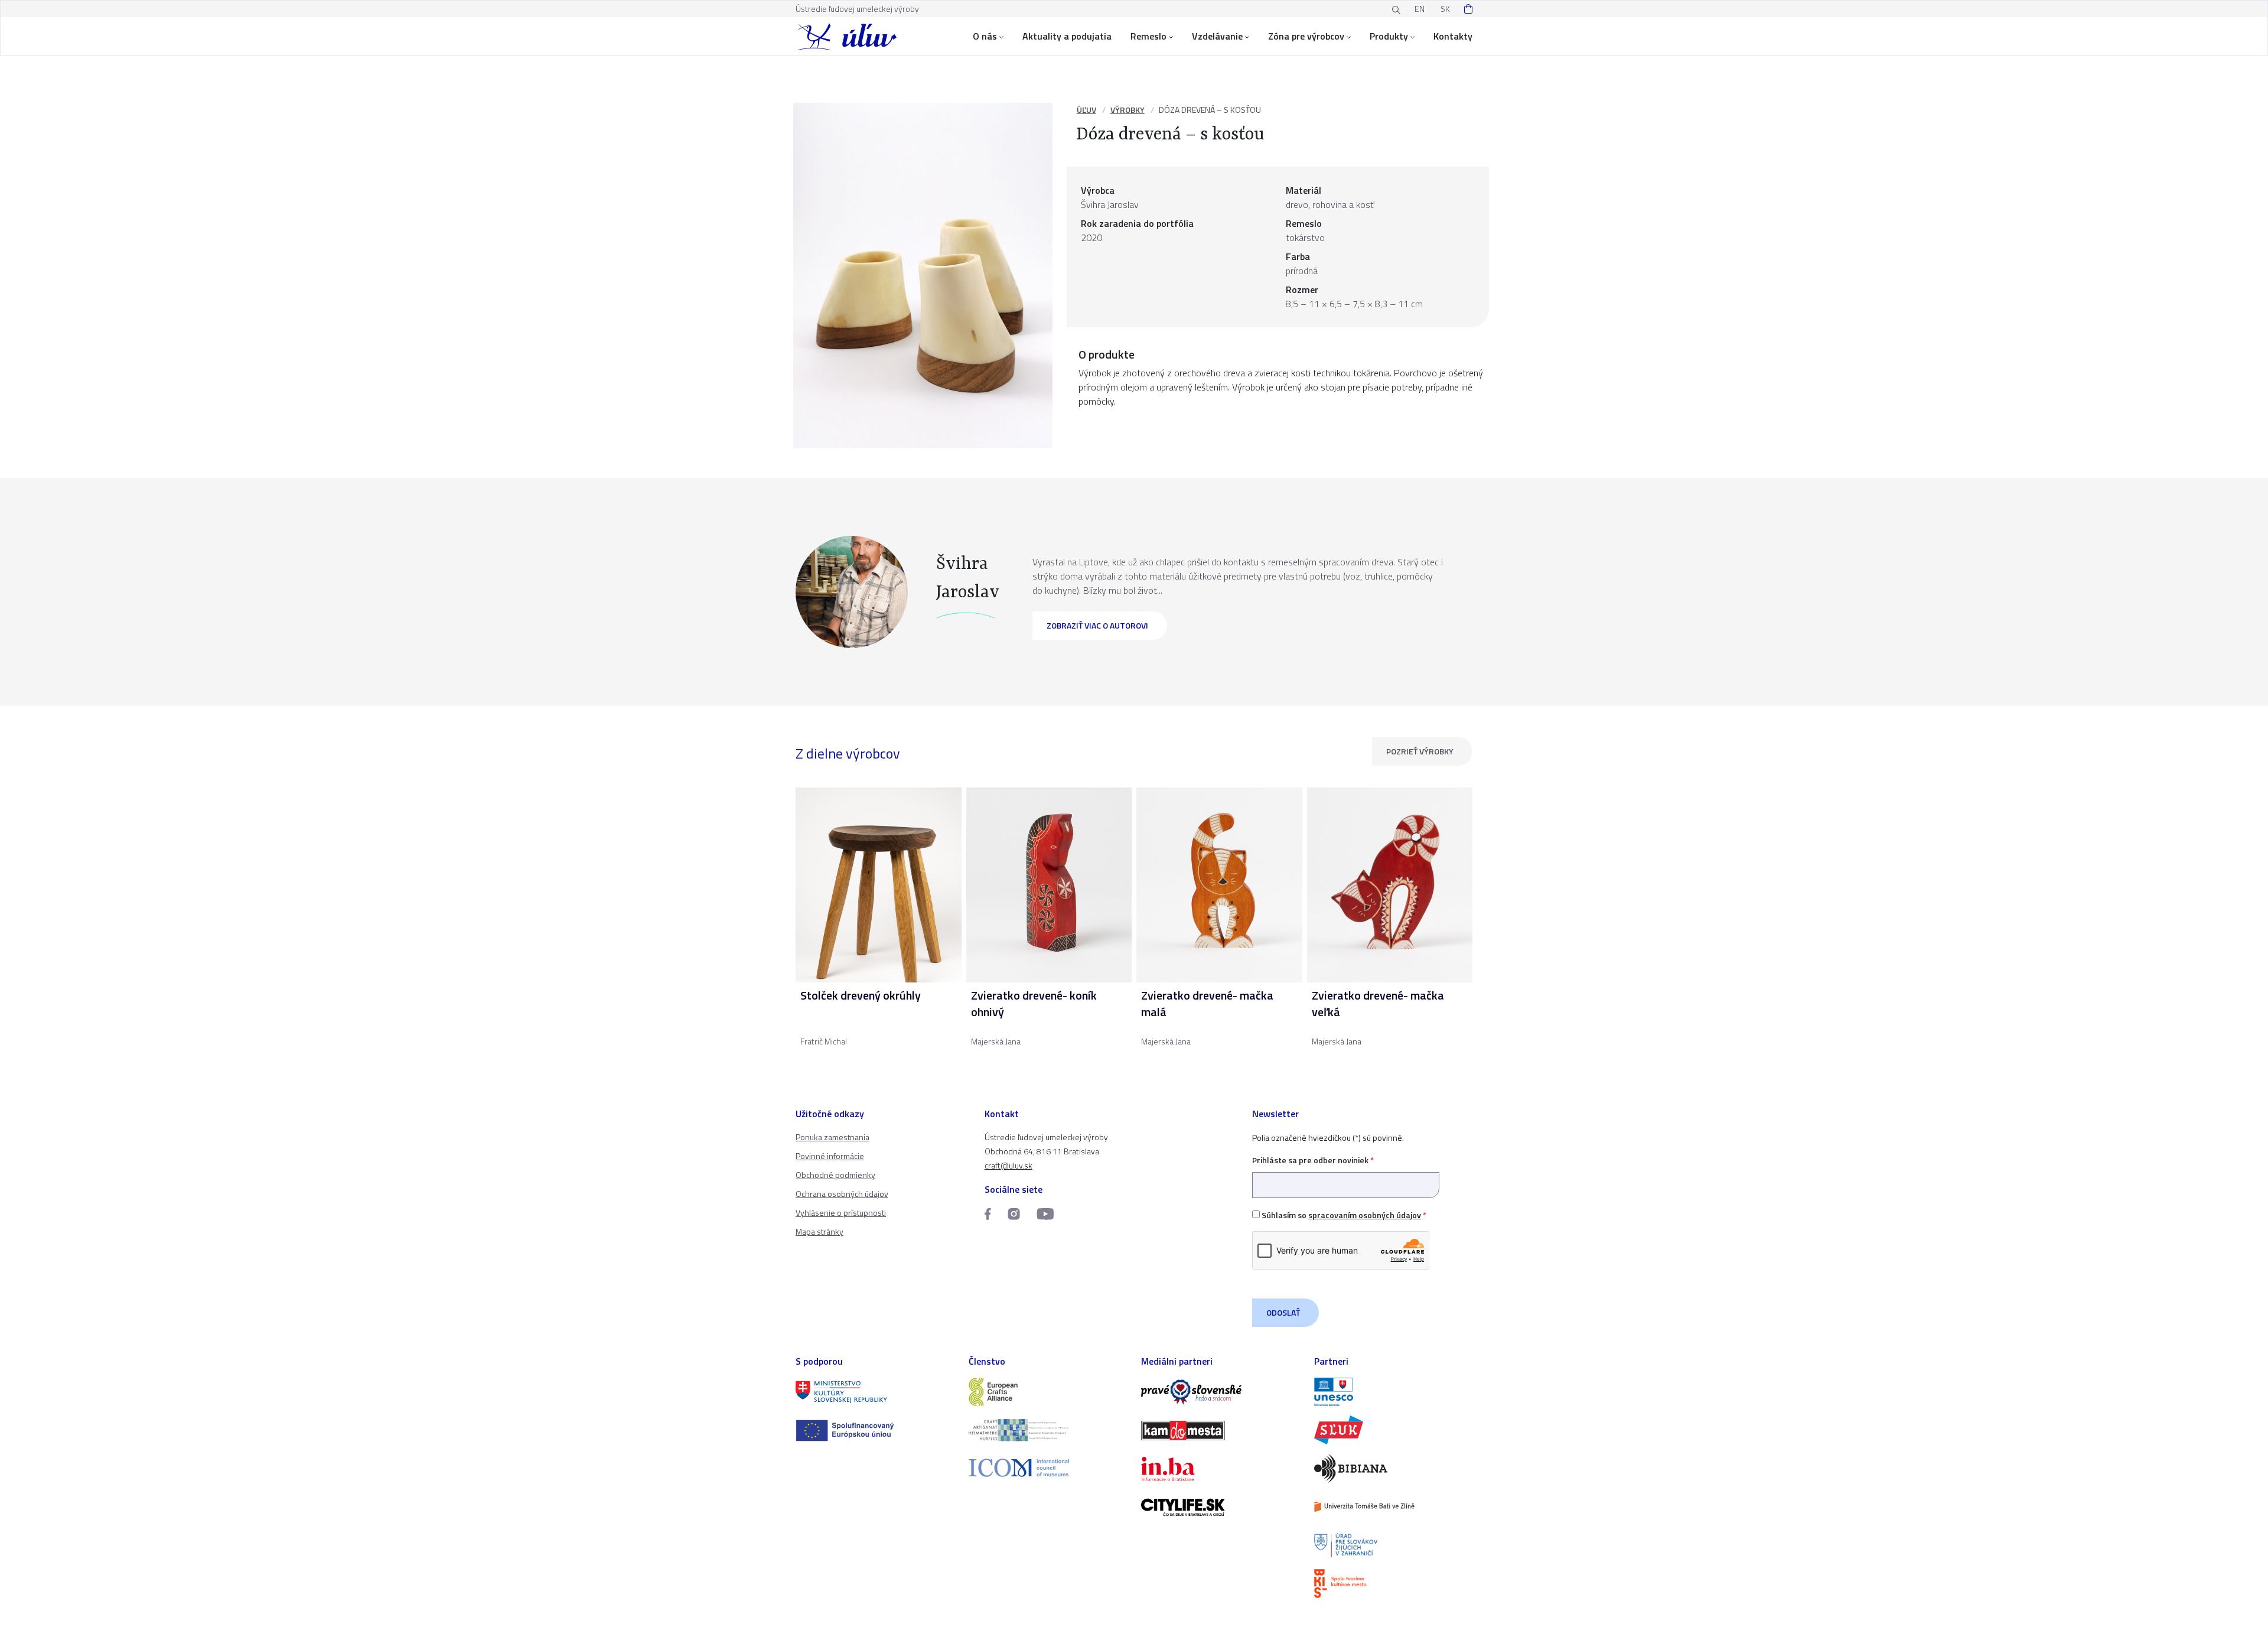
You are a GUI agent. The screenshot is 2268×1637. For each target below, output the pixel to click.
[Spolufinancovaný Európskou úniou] (875, 1431)
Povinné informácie (830, 1156)
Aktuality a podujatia (1067, 36)
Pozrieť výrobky (1420, 751)
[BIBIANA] (1394, 1468)
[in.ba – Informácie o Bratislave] (1221, 1469)
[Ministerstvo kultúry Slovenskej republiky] (875, 1392)
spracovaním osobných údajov (1365, 1215)
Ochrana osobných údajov (842, 1194)
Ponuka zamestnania (832, 1137)
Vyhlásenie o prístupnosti (841, 1213)
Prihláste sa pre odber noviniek (1313, 1160)
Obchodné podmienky (835, 1175)
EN (1420, 9)
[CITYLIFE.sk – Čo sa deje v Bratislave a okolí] (1221, 1507)
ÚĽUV (1086, 110)
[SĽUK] (1394, 1430)
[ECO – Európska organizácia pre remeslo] (1048, 1430)
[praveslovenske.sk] (1221, 1392)
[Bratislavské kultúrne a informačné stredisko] (1394, 1584)
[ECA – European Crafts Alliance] (1048, 1392)
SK (1445, 9)
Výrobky (1128, 110)
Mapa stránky (819, 1231)
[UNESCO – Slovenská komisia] (1394, 1392)
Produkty (1389, 36)
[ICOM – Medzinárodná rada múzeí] (1048, 1468)
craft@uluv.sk (1008, 1165)
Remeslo (1148, 36)
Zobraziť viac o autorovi (1097, 625)
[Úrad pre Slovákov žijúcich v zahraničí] (1394, 1545)
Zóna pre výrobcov (1306, 36)
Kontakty (1453, 36)
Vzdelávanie (1217, 36)
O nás (985, 36)
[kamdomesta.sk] (1221, 1431)
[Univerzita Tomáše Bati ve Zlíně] (1394, 1507)
